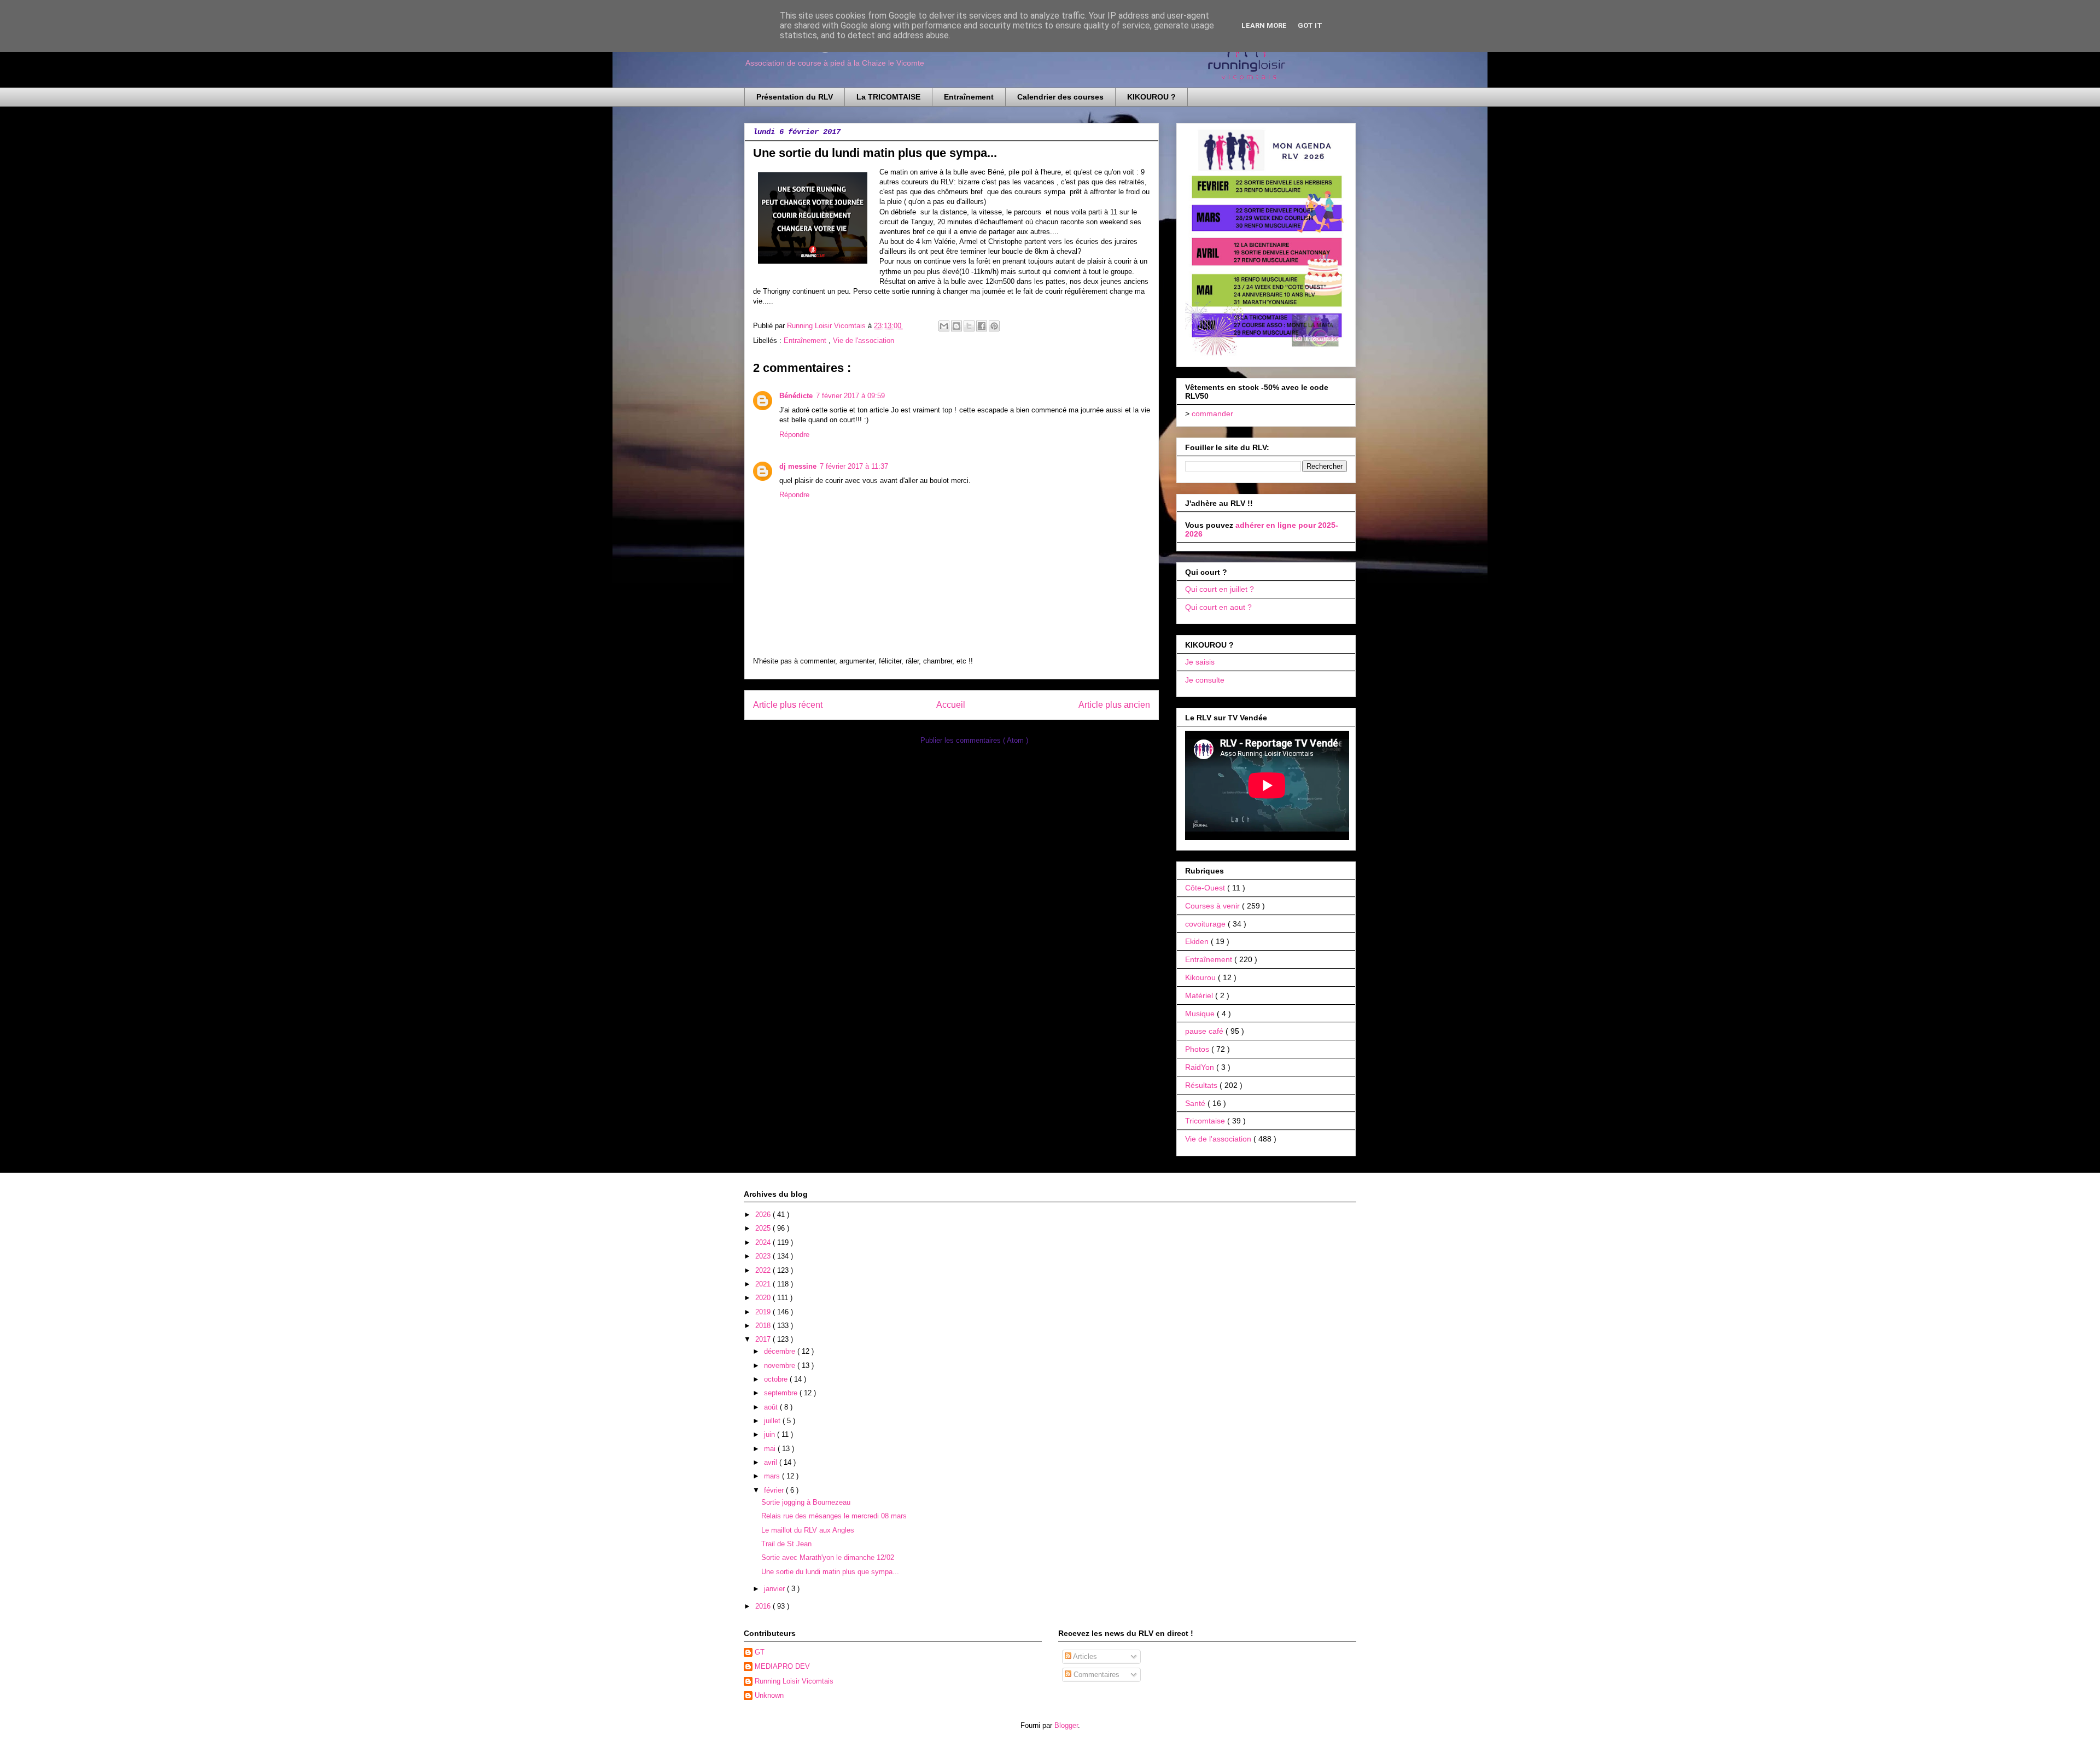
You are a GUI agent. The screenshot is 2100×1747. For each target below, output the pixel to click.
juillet (773, 1421)
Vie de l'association (864, 340)
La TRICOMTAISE (888, 97)
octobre (777, 1379)
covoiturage (1206, 924)
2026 (764, 1215)
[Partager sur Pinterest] (994, 326)
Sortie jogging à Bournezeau (806, 1502)
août (772, 1407)
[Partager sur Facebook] (982, 326)
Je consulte (1205, 680)
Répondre (794, 435)
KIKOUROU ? (1151, 97)
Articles (1084, 1656)
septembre (782, 1393)
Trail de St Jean (786, 1544)
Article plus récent (788, 705)
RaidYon (1201, 1067)
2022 (764, 1270)
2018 (764, 1326)
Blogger (1066, 1725)
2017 (764, 1339)
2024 (764, 1242)
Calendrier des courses (1060, 97)
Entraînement (969, 97)
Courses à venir (1214, 906)
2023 (764, 1256)
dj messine (798, 466)
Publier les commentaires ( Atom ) (974, 740)
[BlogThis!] (956, 326)
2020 (764, 1298)
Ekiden (1198, 941)
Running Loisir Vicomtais (794, 1681)
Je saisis (1200, 662)
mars (773, 1476)
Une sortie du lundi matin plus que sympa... (830, 1572)
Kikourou (1201, 977)
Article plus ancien (1114, 705)
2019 (764, 1312)
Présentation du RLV (795, 97)
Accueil (951, 705)
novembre (781, 1365)
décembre (781, 1351)
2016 (764, 1606)
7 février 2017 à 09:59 (850, 396)
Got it (1310, 25)
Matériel (1200, 995)
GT (760, 1652)
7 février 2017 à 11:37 (854, 466)
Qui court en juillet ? (1220, 589)
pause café (1205, 1031)
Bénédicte (796, 396)
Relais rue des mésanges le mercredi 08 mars (834, 1516)
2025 (764, 1228)
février (775, 1490)
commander (1212, 414)
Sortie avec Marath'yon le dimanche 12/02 (828, 1557)
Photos (1198, 1049)
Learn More (1264, 25)
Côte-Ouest (1206, 888)
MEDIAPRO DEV (782, 1666)
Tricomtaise (1206, 1121)
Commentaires (1095, 1675)
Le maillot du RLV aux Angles (808, 1530)
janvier (775, 1589)
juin (771, 1434)
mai (771, 1449)
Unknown (769, 1695)
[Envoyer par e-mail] (944, 326)
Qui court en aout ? (1218, 607)
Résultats (1202, 1085)
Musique (1201, 1014)
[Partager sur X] (969, 326)
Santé (1196, 1103)
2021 (764, 1284)
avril (772, 1462)
